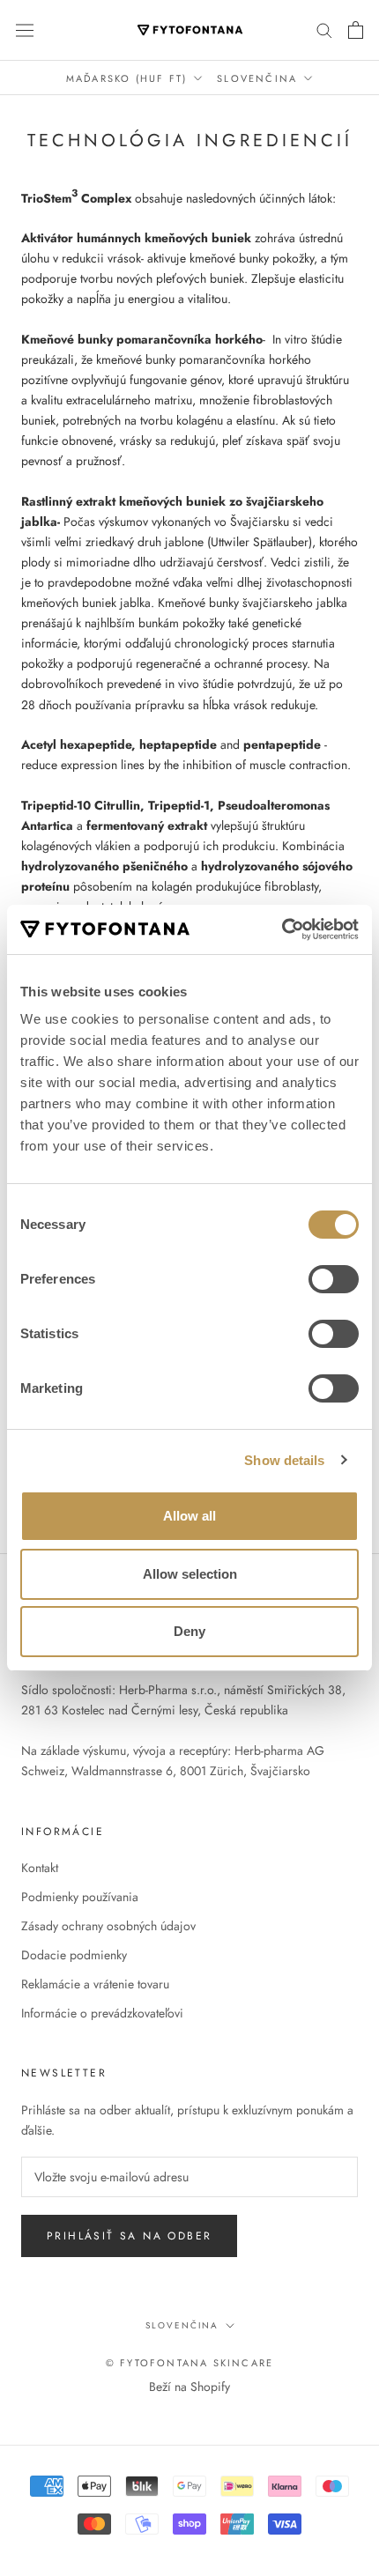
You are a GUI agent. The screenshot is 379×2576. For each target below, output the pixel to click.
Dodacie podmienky (74, 1955)
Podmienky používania (80, 1897)
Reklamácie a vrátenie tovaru (95, 1984)
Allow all (189, 1516)
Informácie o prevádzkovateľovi (102, 2013)
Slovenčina (257, 78)
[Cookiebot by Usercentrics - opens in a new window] (282, 929)
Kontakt (40, 1868)
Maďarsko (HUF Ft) (126, 78)
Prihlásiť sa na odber (129, 2236)
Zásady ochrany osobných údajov (108, 1926)
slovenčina (182, 2325)
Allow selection (190, 1574)
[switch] (334, 1279)
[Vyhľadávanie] (324, 30)
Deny (189, 1631)
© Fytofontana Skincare (189, 2363)
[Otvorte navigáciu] (25, 30)
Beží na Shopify (189, 2387)
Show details (284, 1460)
